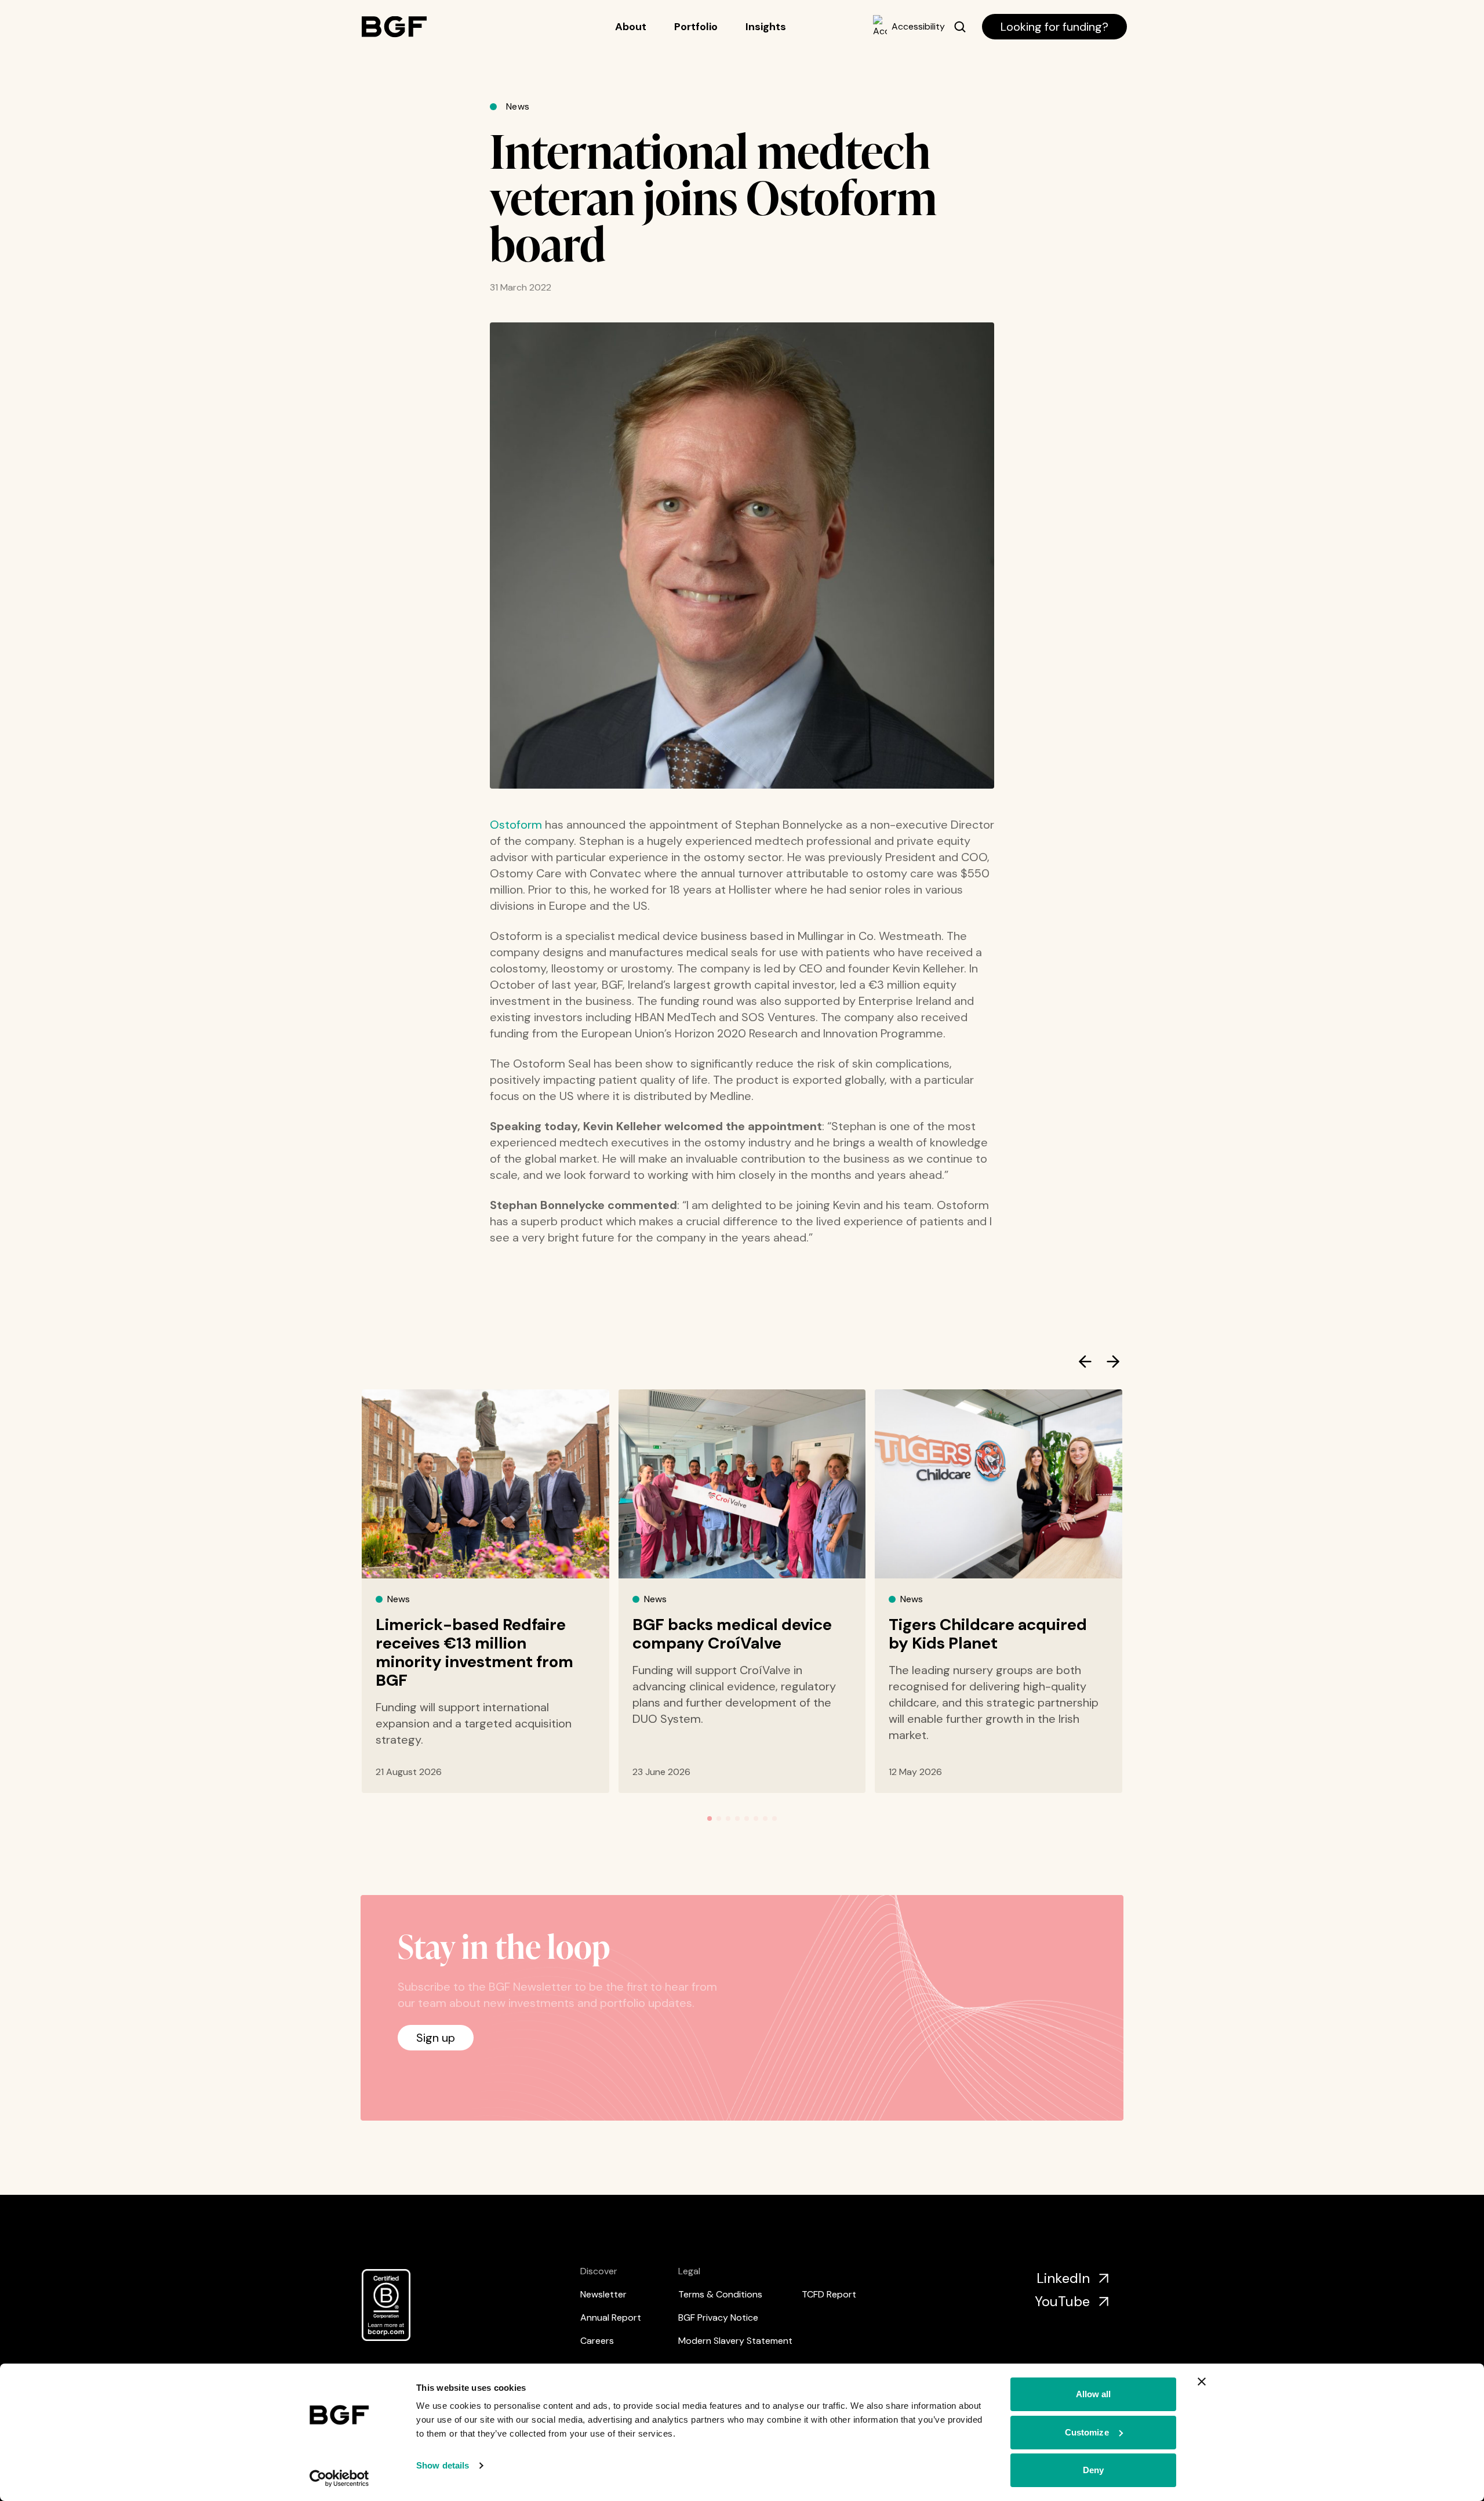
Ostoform (516, 825)
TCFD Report (829, 2294)
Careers (597, 2341)
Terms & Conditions (720, 2294)
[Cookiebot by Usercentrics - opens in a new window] (339, 2478)
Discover (599, 2271)
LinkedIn (1063, 2278)
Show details (443, 2465)
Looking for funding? (1054, 27)
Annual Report (611, 2317)
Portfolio (696, 27)
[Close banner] (1202, 2382)
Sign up (436, 2038)
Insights (766, 27)
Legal (689, 2271)
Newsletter (603, 2294)
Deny (1093, 2470)
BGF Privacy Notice (718, 2317)
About (631, 27)
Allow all (1094, 2394)
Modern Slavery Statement (735, 2341)
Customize (1087, 2432)
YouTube (1062, 2301)
